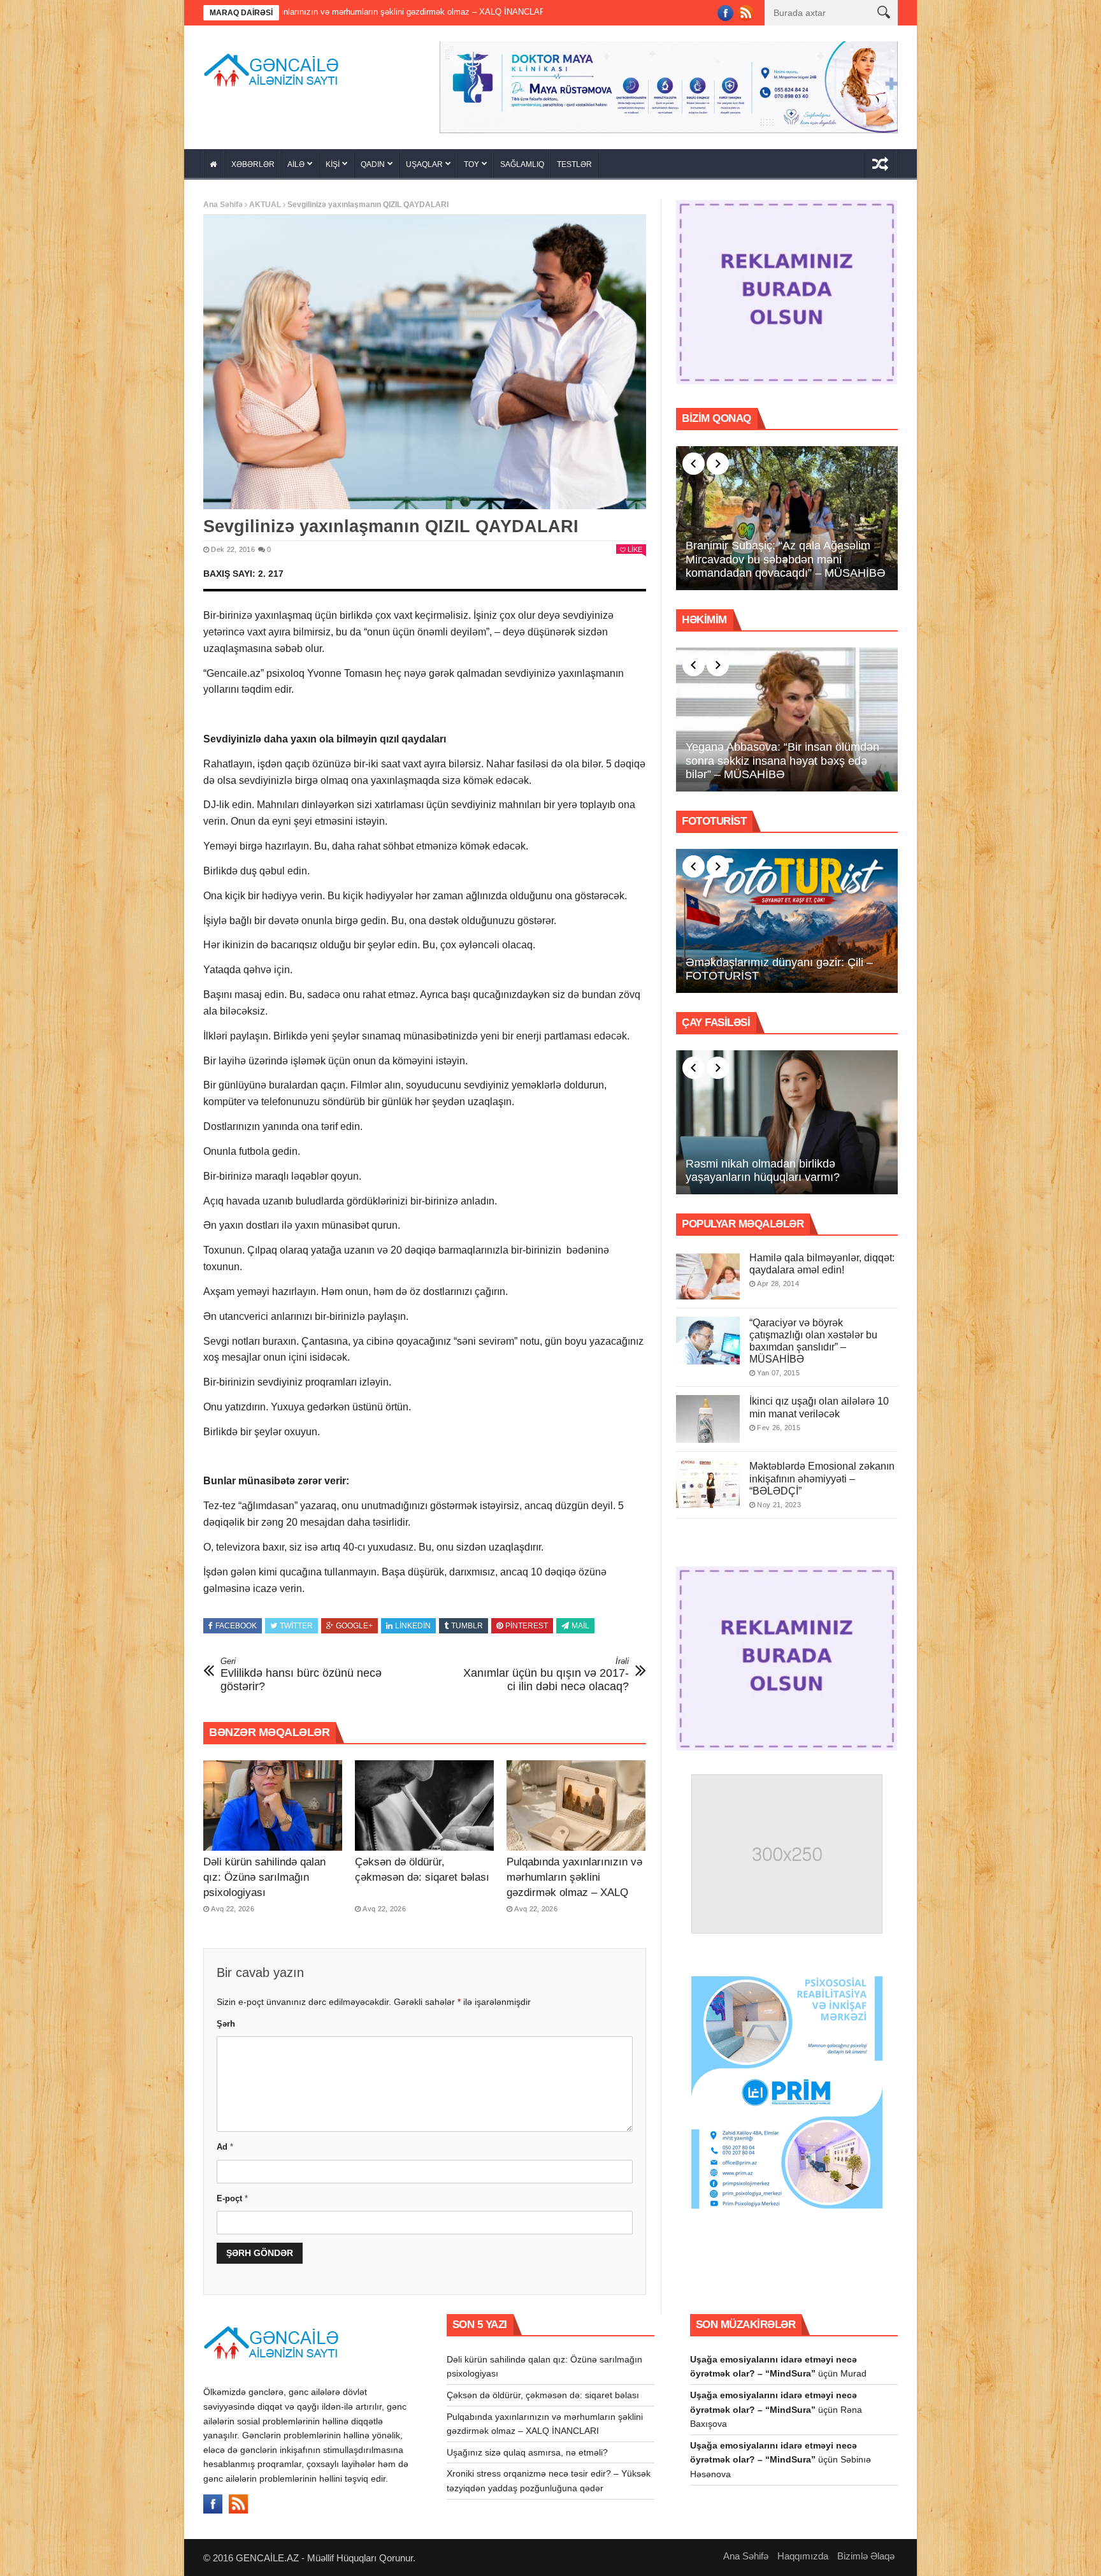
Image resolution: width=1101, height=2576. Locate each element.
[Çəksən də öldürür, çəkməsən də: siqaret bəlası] (424, 1801)
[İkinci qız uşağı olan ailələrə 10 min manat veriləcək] (708, 1415)
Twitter (296, 1622)
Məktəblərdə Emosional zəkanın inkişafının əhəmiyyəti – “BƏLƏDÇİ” (822, 1474)
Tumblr (467, 1622)
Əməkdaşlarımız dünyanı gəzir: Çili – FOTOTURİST (779, 965)
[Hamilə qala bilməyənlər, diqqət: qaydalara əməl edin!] (708, 1271)
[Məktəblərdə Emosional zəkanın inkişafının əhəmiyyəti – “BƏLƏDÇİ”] (708, 1480)
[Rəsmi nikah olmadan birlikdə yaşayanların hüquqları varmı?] (787, 1118)
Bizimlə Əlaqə (866, 2551)
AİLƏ (296, 160)
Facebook (236, 1622)
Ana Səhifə (223, 200)
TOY (471, 160)
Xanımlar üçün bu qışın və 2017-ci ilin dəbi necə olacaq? (546, 1671)
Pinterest (527, 1622)
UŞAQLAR (424, 160)
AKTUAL (265, 200)
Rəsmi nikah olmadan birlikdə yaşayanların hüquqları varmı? (763, 1166)
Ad (225, 2143)
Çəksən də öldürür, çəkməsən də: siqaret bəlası (543, 2391)
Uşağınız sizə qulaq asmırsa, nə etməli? (482, 12)
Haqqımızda (803, 2551)
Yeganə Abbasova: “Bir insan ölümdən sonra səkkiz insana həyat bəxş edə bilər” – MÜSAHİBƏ (782, 756)
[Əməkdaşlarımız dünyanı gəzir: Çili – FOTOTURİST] (787, 916)
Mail (580, 1622)
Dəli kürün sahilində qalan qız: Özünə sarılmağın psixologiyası (264, 1873)
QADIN (373, 160)
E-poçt (232, 2194)
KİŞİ (333, 160)
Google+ (354, 1622)
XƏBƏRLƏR (253, 160)
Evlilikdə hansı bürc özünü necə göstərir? (301, 1671)
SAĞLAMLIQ (522, 160)
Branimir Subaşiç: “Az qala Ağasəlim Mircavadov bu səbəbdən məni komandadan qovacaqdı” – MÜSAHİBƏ (786, 555)
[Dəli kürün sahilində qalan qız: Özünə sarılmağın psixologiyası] (273, 1801)
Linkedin (413, 1622)
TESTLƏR (574, 160)
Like (635, 546)
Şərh (226, 2020)
